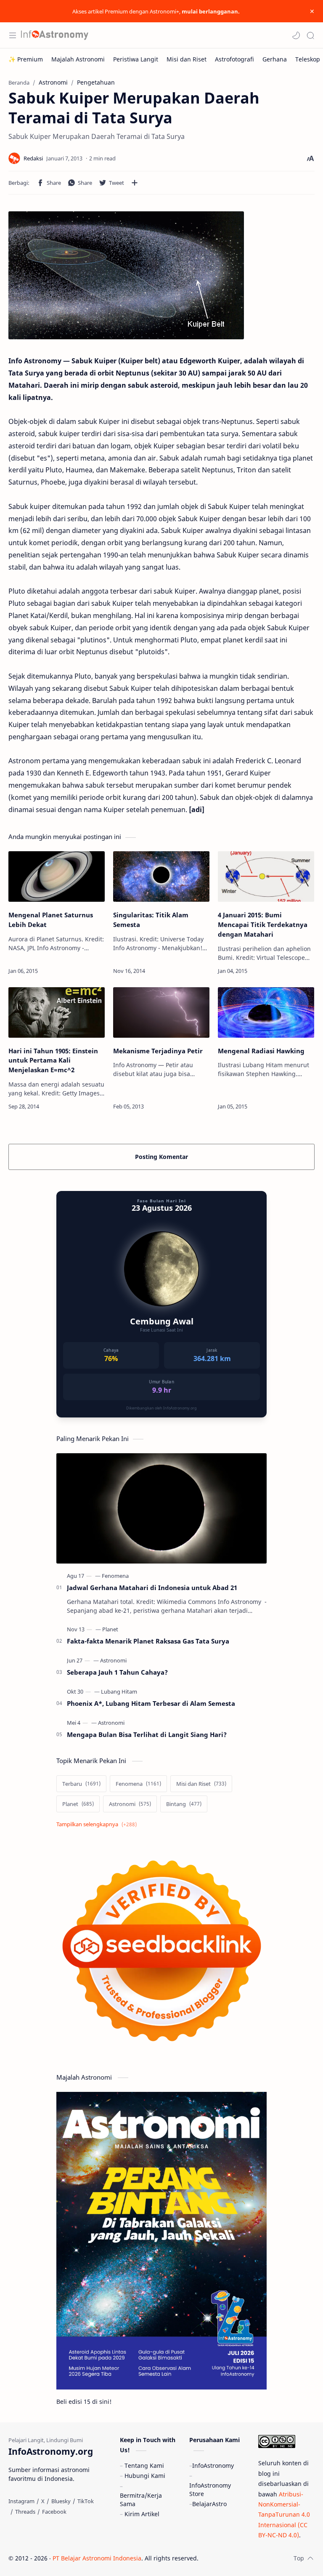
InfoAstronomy (213, 2465)
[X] (43, 2501)
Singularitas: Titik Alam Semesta (151, 920)
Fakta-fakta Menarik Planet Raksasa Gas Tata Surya (148, 1641)
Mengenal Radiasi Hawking (261, 1051)
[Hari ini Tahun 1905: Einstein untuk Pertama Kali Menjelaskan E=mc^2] (57, 1012)
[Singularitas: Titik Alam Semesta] (161, 876)
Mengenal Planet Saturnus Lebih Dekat (51, 920)
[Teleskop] (308, 59)
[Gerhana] (275, 59)
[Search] (310, 35)
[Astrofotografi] (234, 59)
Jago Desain (255, 2558)
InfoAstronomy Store (210, 2489)
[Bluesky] (61, 2501)
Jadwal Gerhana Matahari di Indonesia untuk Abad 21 (152, 1588)
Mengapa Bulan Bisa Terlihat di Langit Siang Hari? (147, 1734)
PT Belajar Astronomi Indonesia (97, 2558)
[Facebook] (54, 2512)
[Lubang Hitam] (119, 1692)
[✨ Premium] (26, 59)
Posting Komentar (161, 1157)
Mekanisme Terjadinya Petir (158, 1051)
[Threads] (25, 2512)
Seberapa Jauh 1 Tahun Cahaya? (117, 1672)
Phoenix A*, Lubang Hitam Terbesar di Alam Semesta (151, 1703)
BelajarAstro (209, 2504)
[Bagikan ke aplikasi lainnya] (135, 183)
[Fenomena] (115, 1576)
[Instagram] (21, 2501)
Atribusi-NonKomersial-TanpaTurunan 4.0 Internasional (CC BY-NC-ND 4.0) (284, 2515)
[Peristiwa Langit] (136, 59)
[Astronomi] (113, 1660)
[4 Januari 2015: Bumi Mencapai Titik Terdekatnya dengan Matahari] (266, 876)
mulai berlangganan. (211, 11)
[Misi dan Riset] (187, 59)
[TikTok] (86, 2501)
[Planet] (110, 1629)
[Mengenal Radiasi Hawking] (266, 1012)
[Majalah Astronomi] (78, 59)
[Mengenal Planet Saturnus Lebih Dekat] (57, 876)
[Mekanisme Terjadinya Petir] (161, 1012)
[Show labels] (98, 1824)
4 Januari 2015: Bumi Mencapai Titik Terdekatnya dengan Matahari (263, 924)
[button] (296, 35)
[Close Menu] (312, 11)
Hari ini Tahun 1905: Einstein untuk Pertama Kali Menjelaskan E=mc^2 (53, 1060)
